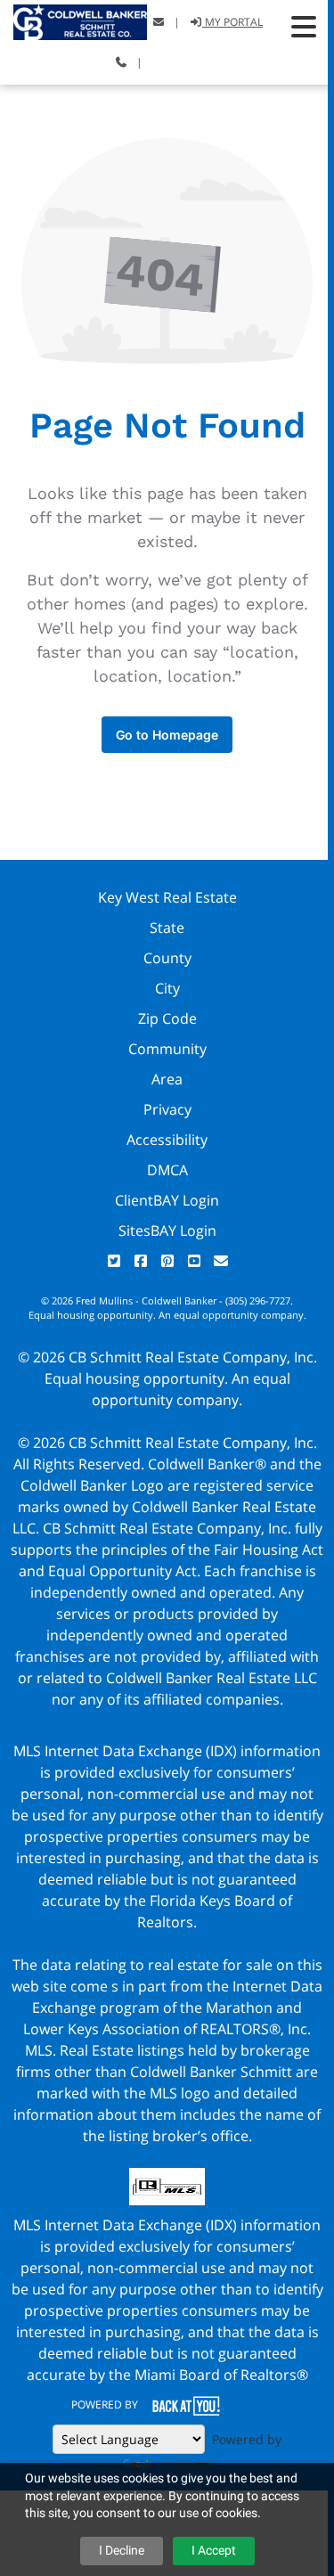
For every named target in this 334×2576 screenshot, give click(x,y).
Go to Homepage (167, 735)
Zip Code (167, 1018)
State (167, 928)
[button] (304, 27)
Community (167, 1049)
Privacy (167, 1109)
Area (167, 1079)
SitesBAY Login (167, 1231)
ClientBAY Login (167, 1200)
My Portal (232, 22)
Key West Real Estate (167, 897)
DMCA (167, 1170)
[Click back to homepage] (73, 20)
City (167, 988)
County (167, 958)
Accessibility (167, 1140)
